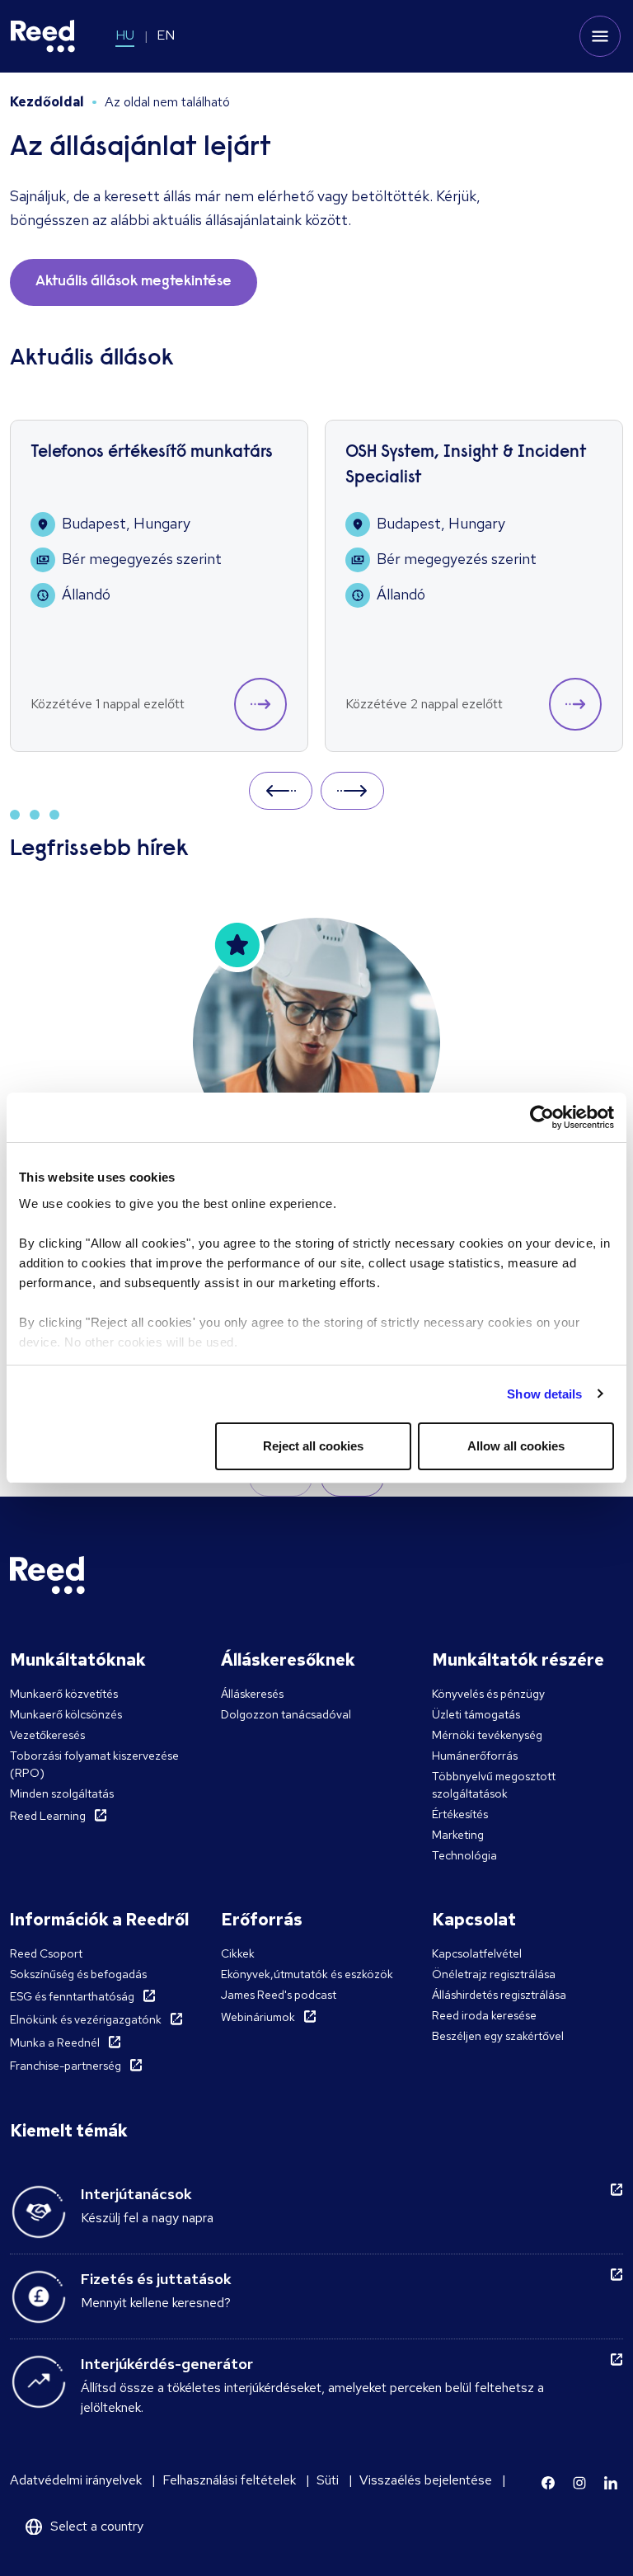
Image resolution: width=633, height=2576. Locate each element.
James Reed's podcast (279, 1995)
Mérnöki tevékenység (487, 1735)
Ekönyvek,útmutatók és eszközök (307, 1974)
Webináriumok (258, 2017)
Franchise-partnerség (66, 2066)
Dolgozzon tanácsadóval (286, 1714)
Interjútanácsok (136, 2194)
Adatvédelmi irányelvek (76, 2480)
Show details (544, 1394)
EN (166, 35)
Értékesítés (460, 1814)
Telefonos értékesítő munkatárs (152, 453)
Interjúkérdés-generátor (167, 2364)
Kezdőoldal (47, 102)
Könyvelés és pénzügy (488, 1694)
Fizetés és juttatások (156, 2279)
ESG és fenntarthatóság (72, 1996)
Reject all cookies (313, 1446)
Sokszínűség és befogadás (78, 1974)
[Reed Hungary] (43, 36)
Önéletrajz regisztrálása (494, 1974)
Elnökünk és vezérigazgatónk (86, 2019)
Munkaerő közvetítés (64, 1694)
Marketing (458, 1835)
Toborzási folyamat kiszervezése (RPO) (94, 1764)
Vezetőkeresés (47, 1735)
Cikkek (238, 1953)
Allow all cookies (516, 1446)
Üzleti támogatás (476, 1714)
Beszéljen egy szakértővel (498, 2036)
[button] (260, 704)
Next (352, 790)
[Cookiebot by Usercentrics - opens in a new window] (542, 1117)
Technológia (464, 1855)
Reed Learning (48, 1816)
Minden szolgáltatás (62, 1793)
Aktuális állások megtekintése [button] (134, 282)
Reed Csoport (46, 1953)
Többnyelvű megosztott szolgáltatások (494, 1785)
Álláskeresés (252, 1694)
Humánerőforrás (475, 1756)
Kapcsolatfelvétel (477, 1953)
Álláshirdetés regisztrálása (499, 1995)
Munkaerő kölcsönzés (66, 1714)
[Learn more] (548, 2483)
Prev (281, 790)
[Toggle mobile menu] (600, 36)
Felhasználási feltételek (229, 2480)
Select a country (97, 2526)
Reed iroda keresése (484, 2015)
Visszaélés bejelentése (426, 2480)
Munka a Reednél (55, 2042)
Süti (328, 2480)
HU (125, 35)
